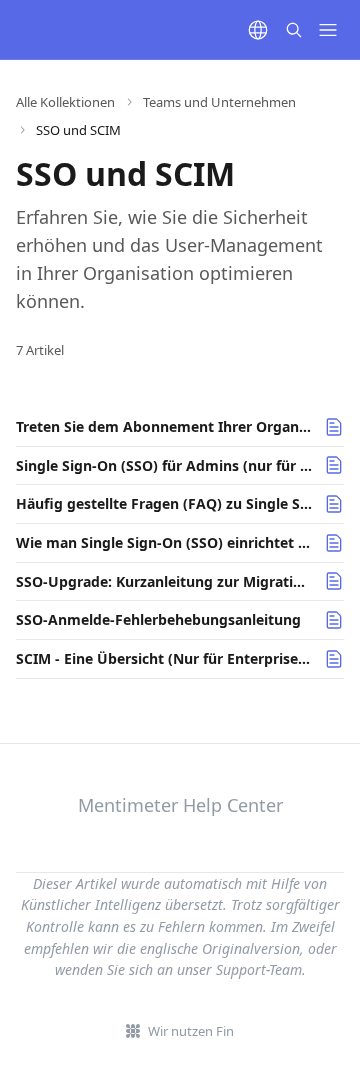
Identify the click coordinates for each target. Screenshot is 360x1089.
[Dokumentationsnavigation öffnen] (328, 30)
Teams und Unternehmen (219, 102)
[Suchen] (294, 30)
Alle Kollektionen (65, 102)
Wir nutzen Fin (191, 1031)
